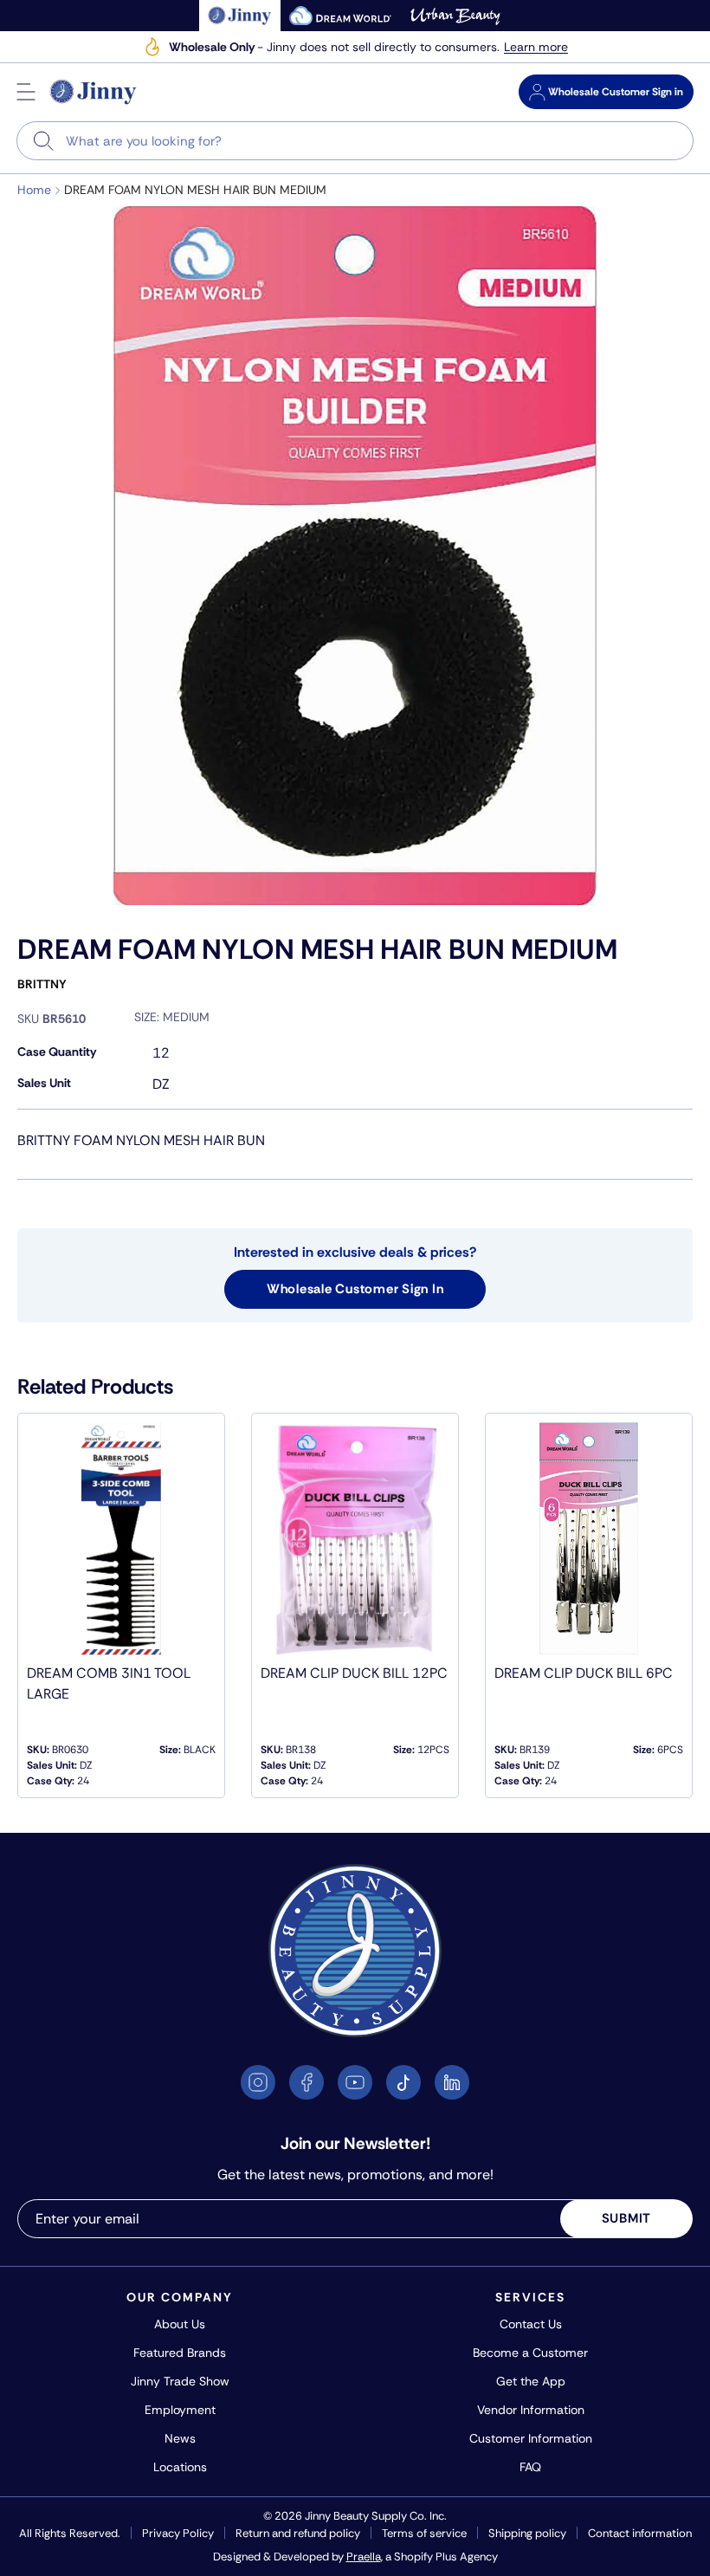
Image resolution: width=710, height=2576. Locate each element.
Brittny (42, 984)
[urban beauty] (455, 16)
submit (627, 2218)
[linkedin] (452, 2082)
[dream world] (340, 16)
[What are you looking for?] (44, 141)
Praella (364, 2557)
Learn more (536, 47)
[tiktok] (403, 2082)
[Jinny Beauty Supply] (94, 92)
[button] (26, 92)
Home (34, 190)
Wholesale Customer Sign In (355, 1289)
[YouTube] (355, 2082)
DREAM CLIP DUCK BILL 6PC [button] (584, 1673)
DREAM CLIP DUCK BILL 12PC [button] (354, 1673)
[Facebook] (307, 2082)
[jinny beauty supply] (240, 16)
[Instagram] (258, 2082)
